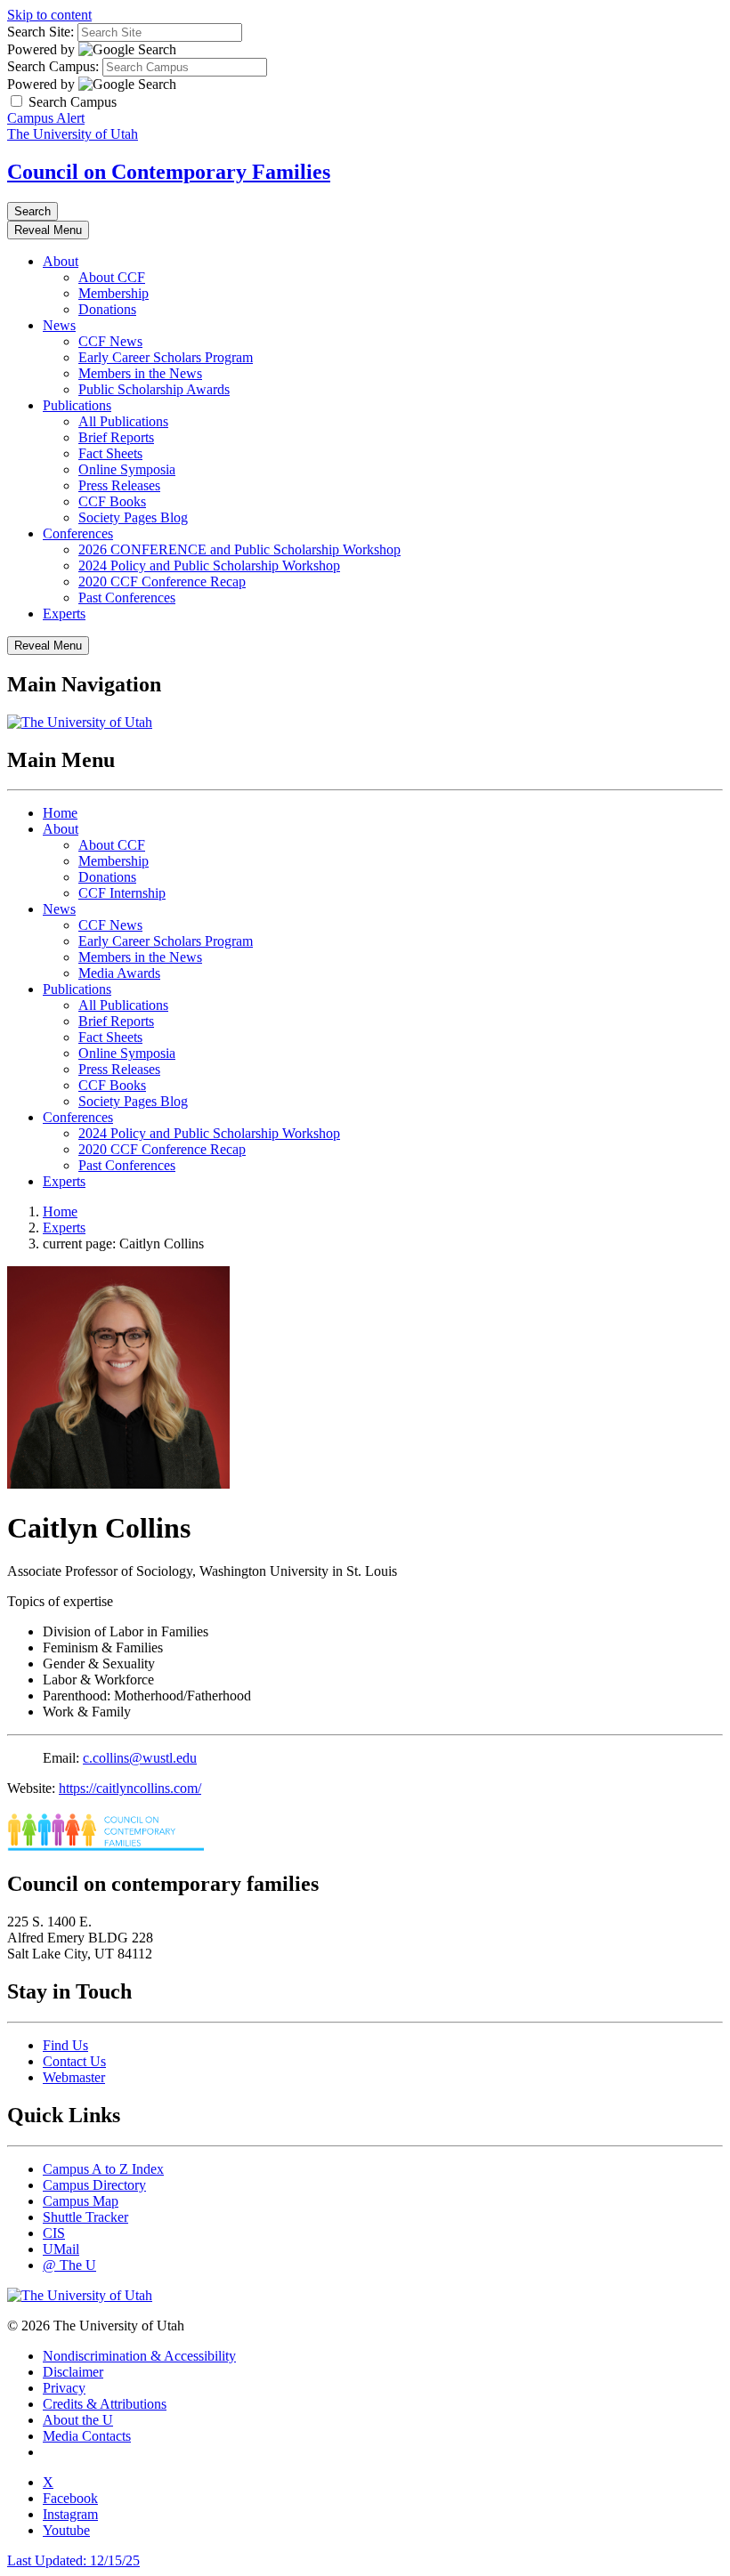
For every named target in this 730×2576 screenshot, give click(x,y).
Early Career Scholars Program (166, 357)
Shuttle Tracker (85, 2217)
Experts (64, 614)
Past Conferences (127, 598)
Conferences (78, 533)
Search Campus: (53, 66)
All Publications (123, 421)
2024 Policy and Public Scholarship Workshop (209, 565)
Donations (107, 309)
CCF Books (112, 501)
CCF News (110, 341)
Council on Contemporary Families (169, 172)
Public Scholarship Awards (154, 389)
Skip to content (49, 15)
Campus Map (81, 2201)
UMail (61, 2249)
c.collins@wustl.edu (140, 1758)
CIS (54, 2233)
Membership (114, 293)
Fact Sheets (110, 453)
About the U (78, 2420)
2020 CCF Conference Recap (162, 581)
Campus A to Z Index (103, 2169)
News (59, 325)
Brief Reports (116, 437)
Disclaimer (73, 2372)
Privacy (64, 2388)
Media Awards (119, 973)
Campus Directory (94, 2185)
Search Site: (41, 32)
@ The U (69, 2265)
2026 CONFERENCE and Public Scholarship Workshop (239, 549)
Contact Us (74, 2061)
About (61, 261)
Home (60, 813)
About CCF (112, 277)
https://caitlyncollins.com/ (130, 1788)
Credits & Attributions (105, 2404)
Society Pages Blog (133, 517)
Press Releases (119, 485)
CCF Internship (122, 893)
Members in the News (140, 373)
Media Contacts (87, 2436)
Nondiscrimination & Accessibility (139, 2356)
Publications (77, 405)
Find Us (65, 2045)
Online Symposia (127, 469)
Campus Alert (46, 118)
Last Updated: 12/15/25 (73, 2560)
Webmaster (74, 2077)
